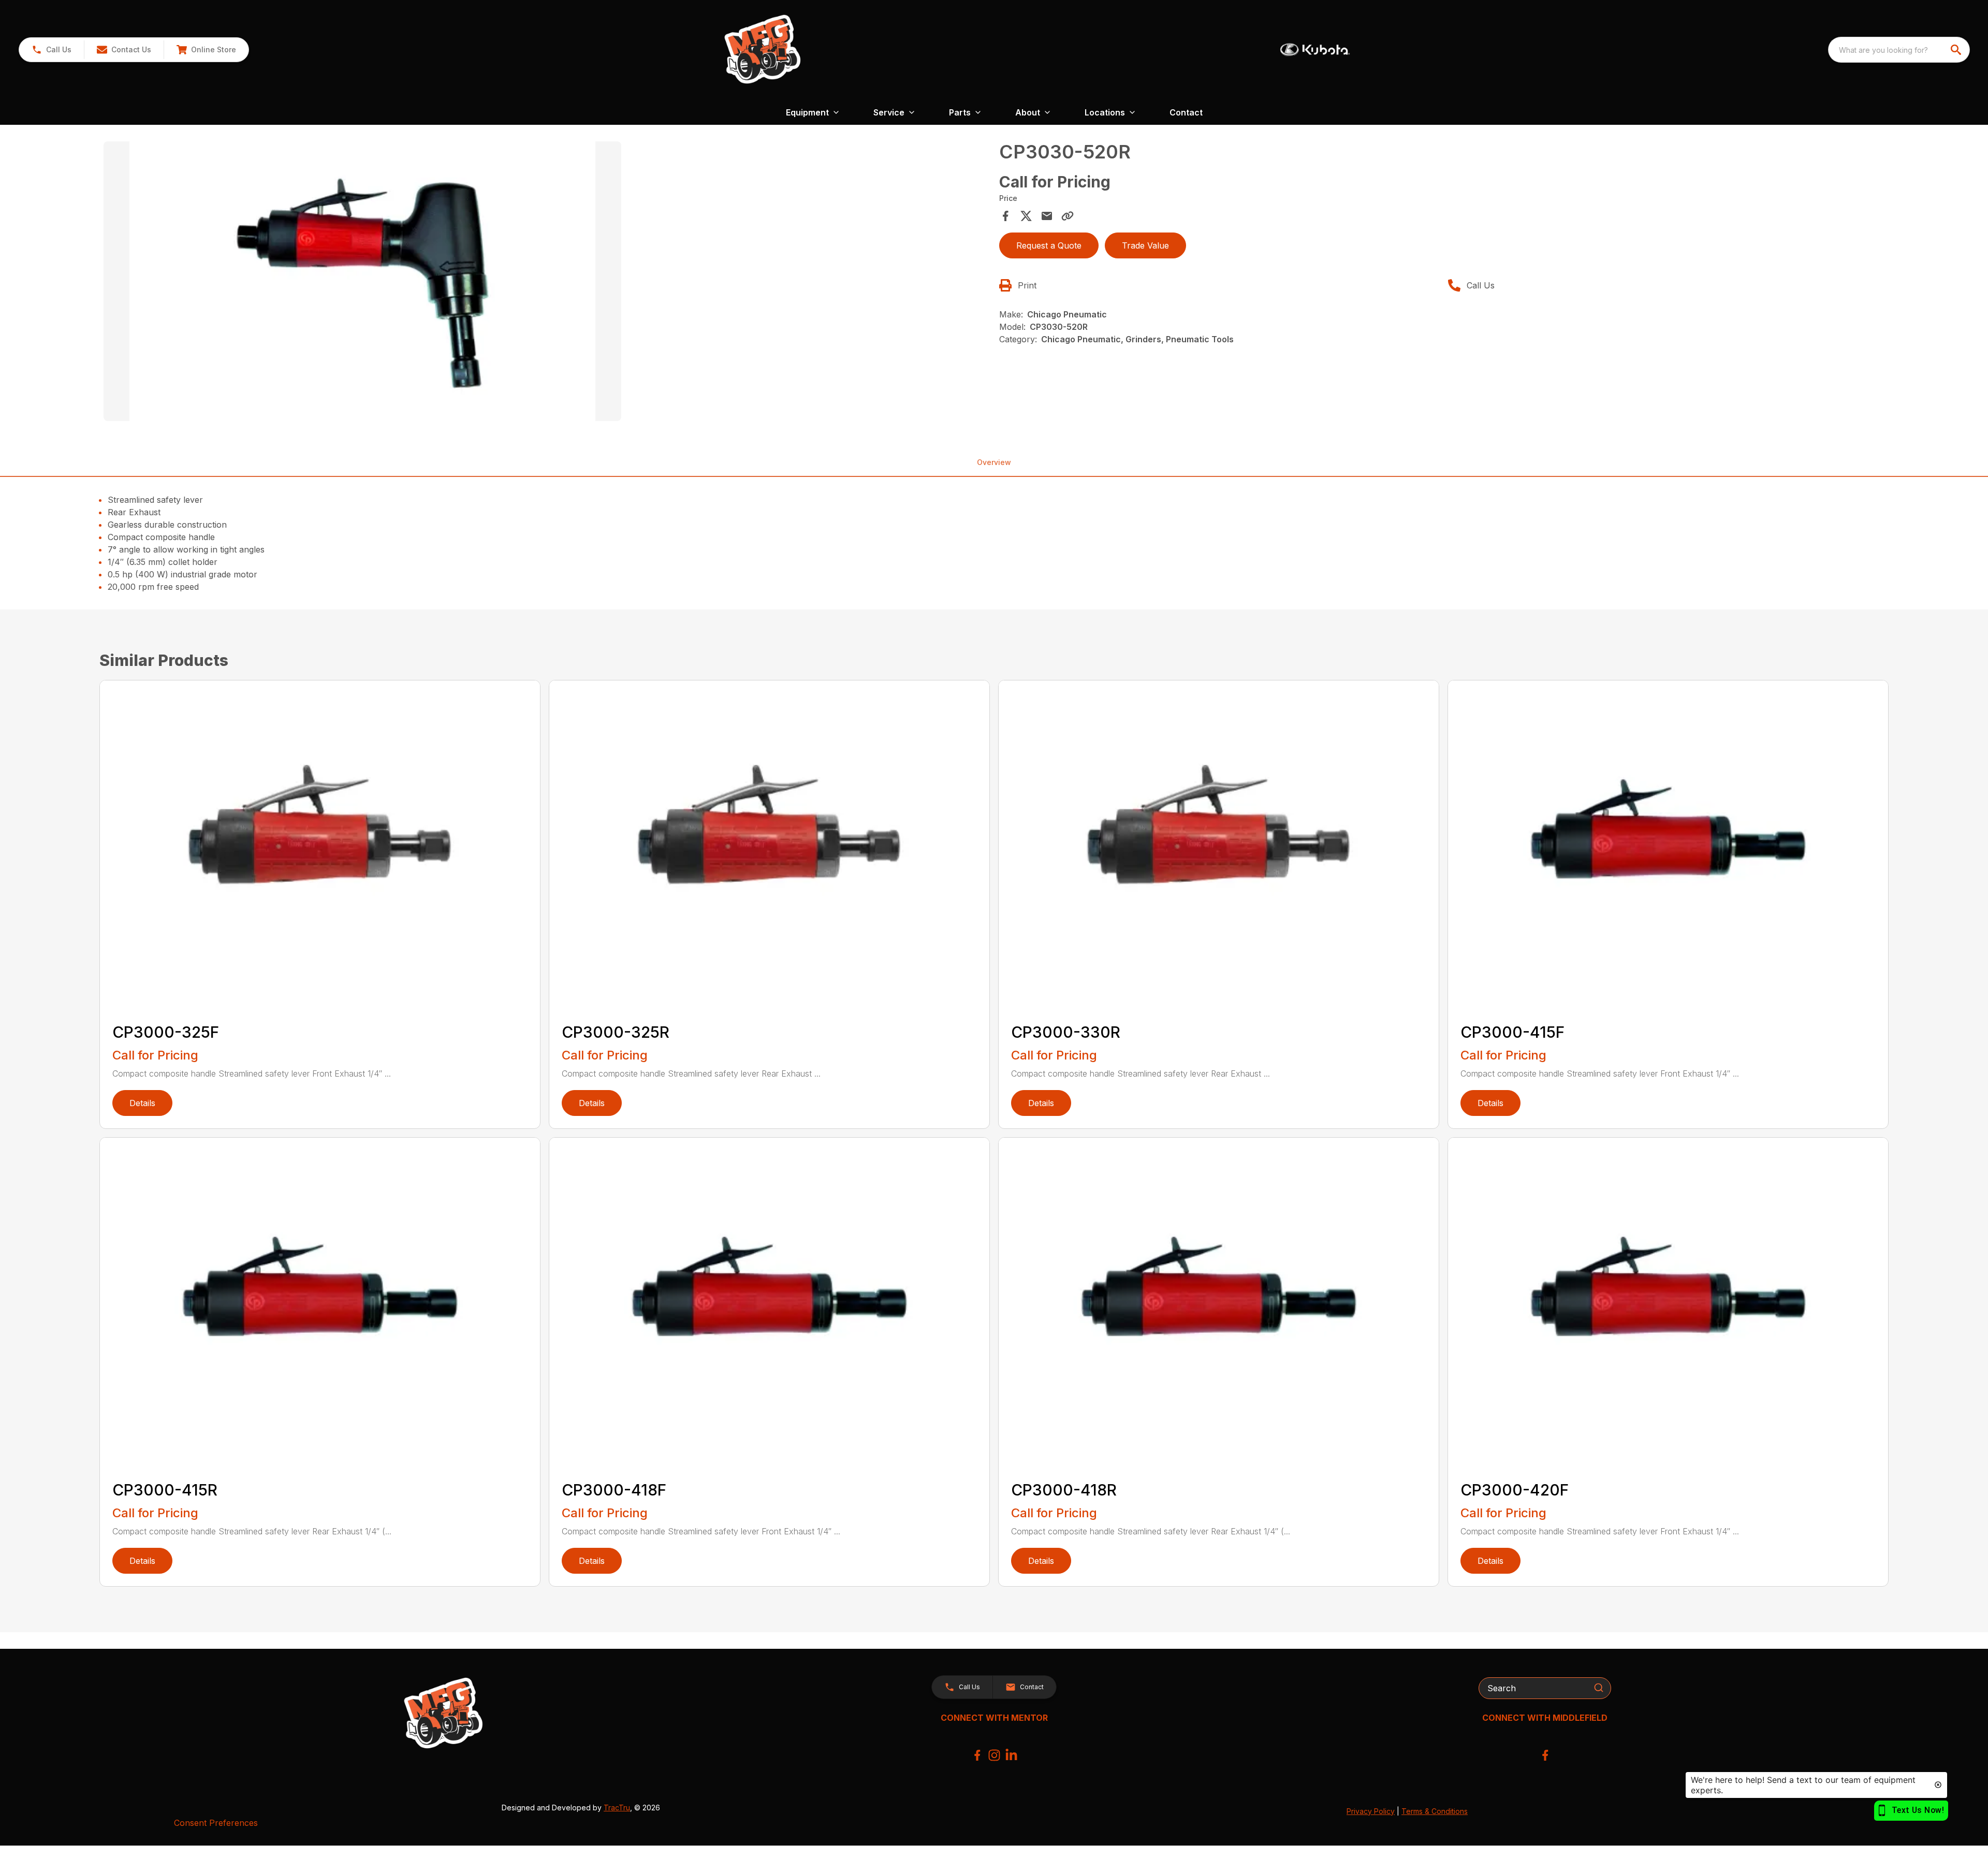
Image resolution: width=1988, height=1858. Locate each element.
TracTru (617, 1808)
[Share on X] (1026, 216)
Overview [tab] (994, 462)
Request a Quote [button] (1049, 245)
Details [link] (142, 1103)
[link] (206, 50)
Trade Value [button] (1145, 245)
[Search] (1599, 1688)
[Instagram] (994, 1755)
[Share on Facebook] (1005, 216)
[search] (1957, 50)
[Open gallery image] (362, 281)
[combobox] (1899, 50)
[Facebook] (977, 1755)
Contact (1186, 112)
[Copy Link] (1068, 216)
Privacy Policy (1371, 1811)
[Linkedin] (1011, 1755)
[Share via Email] (1047, 216)
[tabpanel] (546, 283)
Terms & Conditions (1435, 1811)
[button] (52, 50)
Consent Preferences (216, 1823)
